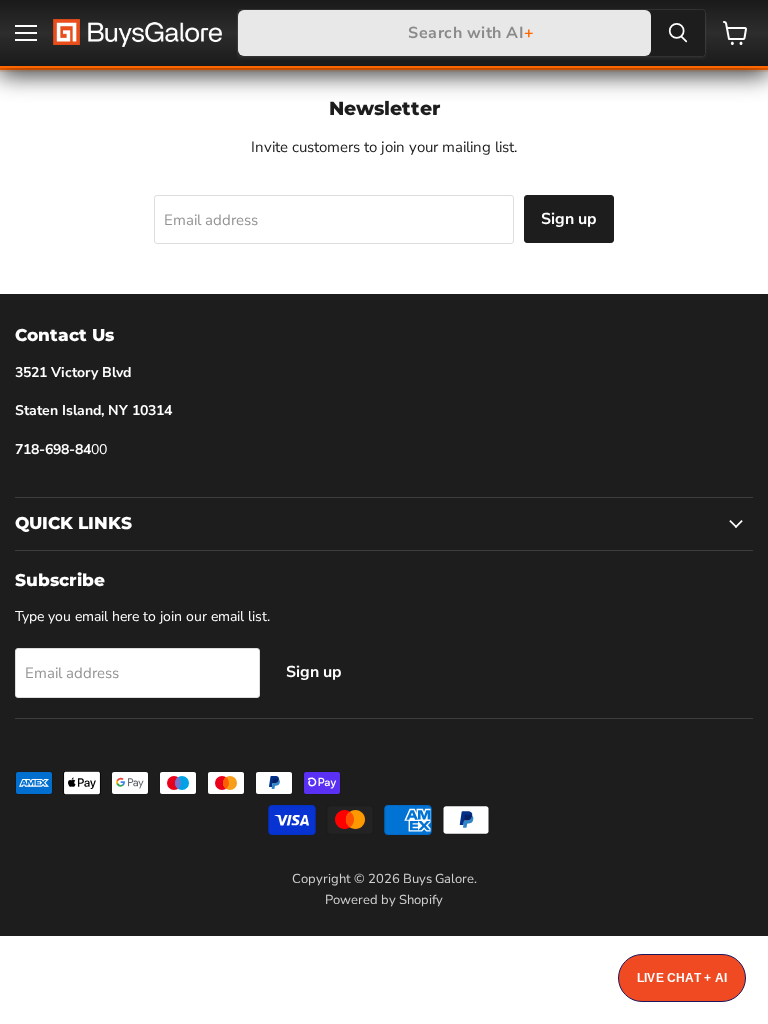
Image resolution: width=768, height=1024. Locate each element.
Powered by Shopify (384, 900)
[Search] (678, 33)
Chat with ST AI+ (682, 978)
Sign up (569, 219)
